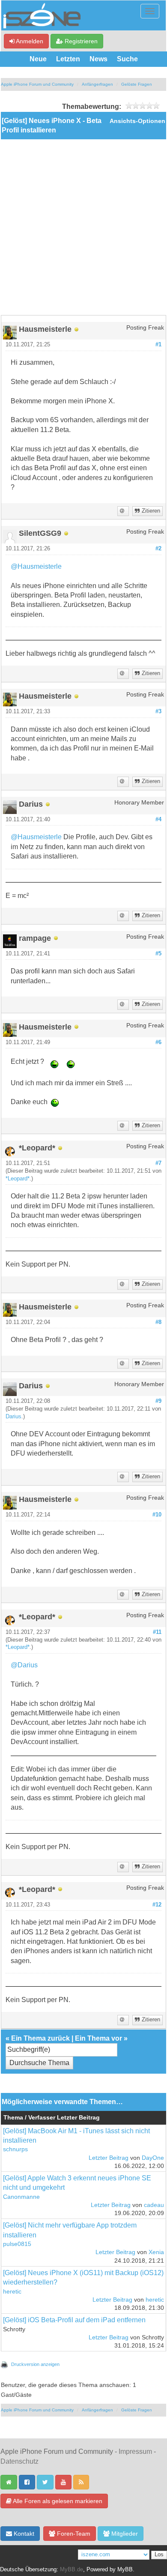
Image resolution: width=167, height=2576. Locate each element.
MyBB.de (72, 2570)
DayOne (153, 2158)
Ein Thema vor (98, 2038)
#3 (158, 712)
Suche (127, 59)
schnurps (15, 2149)
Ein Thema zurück (40, 2038)
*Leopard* (18, 1179)
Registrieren (80, 41)
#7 (158, 1163)
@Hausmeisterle (36, 566)
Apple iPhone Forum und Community (37, 84)
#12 (157, 1905)
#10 (157, 1515)
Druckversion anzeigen (35, 2364)
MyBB (125, 2570)
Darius (13, 1417)
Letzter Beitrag (109, 2158)
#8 (158, 1322)
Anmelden (29, 41)
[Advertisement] (83, 227)
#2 (158, 549)
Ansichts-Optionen (137, 121)
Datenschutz (19, 2461)
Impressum (135, 2451)
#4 (158, 820)
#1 (158, 345)
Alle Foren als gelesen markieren (57, 2501)
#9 (158, 1401)
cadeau (154, 2205)
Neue (38, 59)
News (98, 59)
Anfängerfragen (97, 84)
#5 (158, 954)
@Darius (24, 1665)
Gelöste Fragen (137, 84)
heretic (12, 2292)
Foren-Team (73, 2534)
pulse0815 (17, 2244)
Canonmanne (21, 2197)
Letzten (68, 59)
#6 (158, 1042)
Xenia (156, 2252)
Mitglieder (124, 2534)
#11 (157, 1632)
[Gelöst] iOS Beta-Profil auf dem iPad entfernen (74, 2320)
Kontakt (23, 2534)
